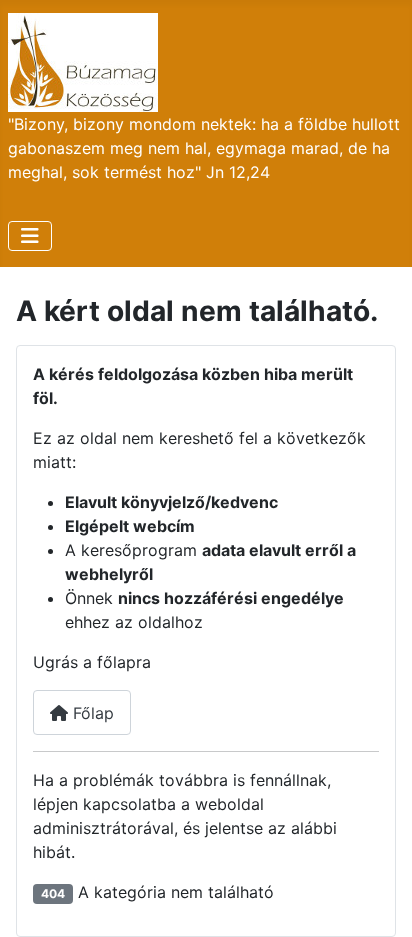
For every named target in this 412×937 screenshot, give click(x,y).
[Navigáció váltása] (30, 236)
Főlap (91, 713)
